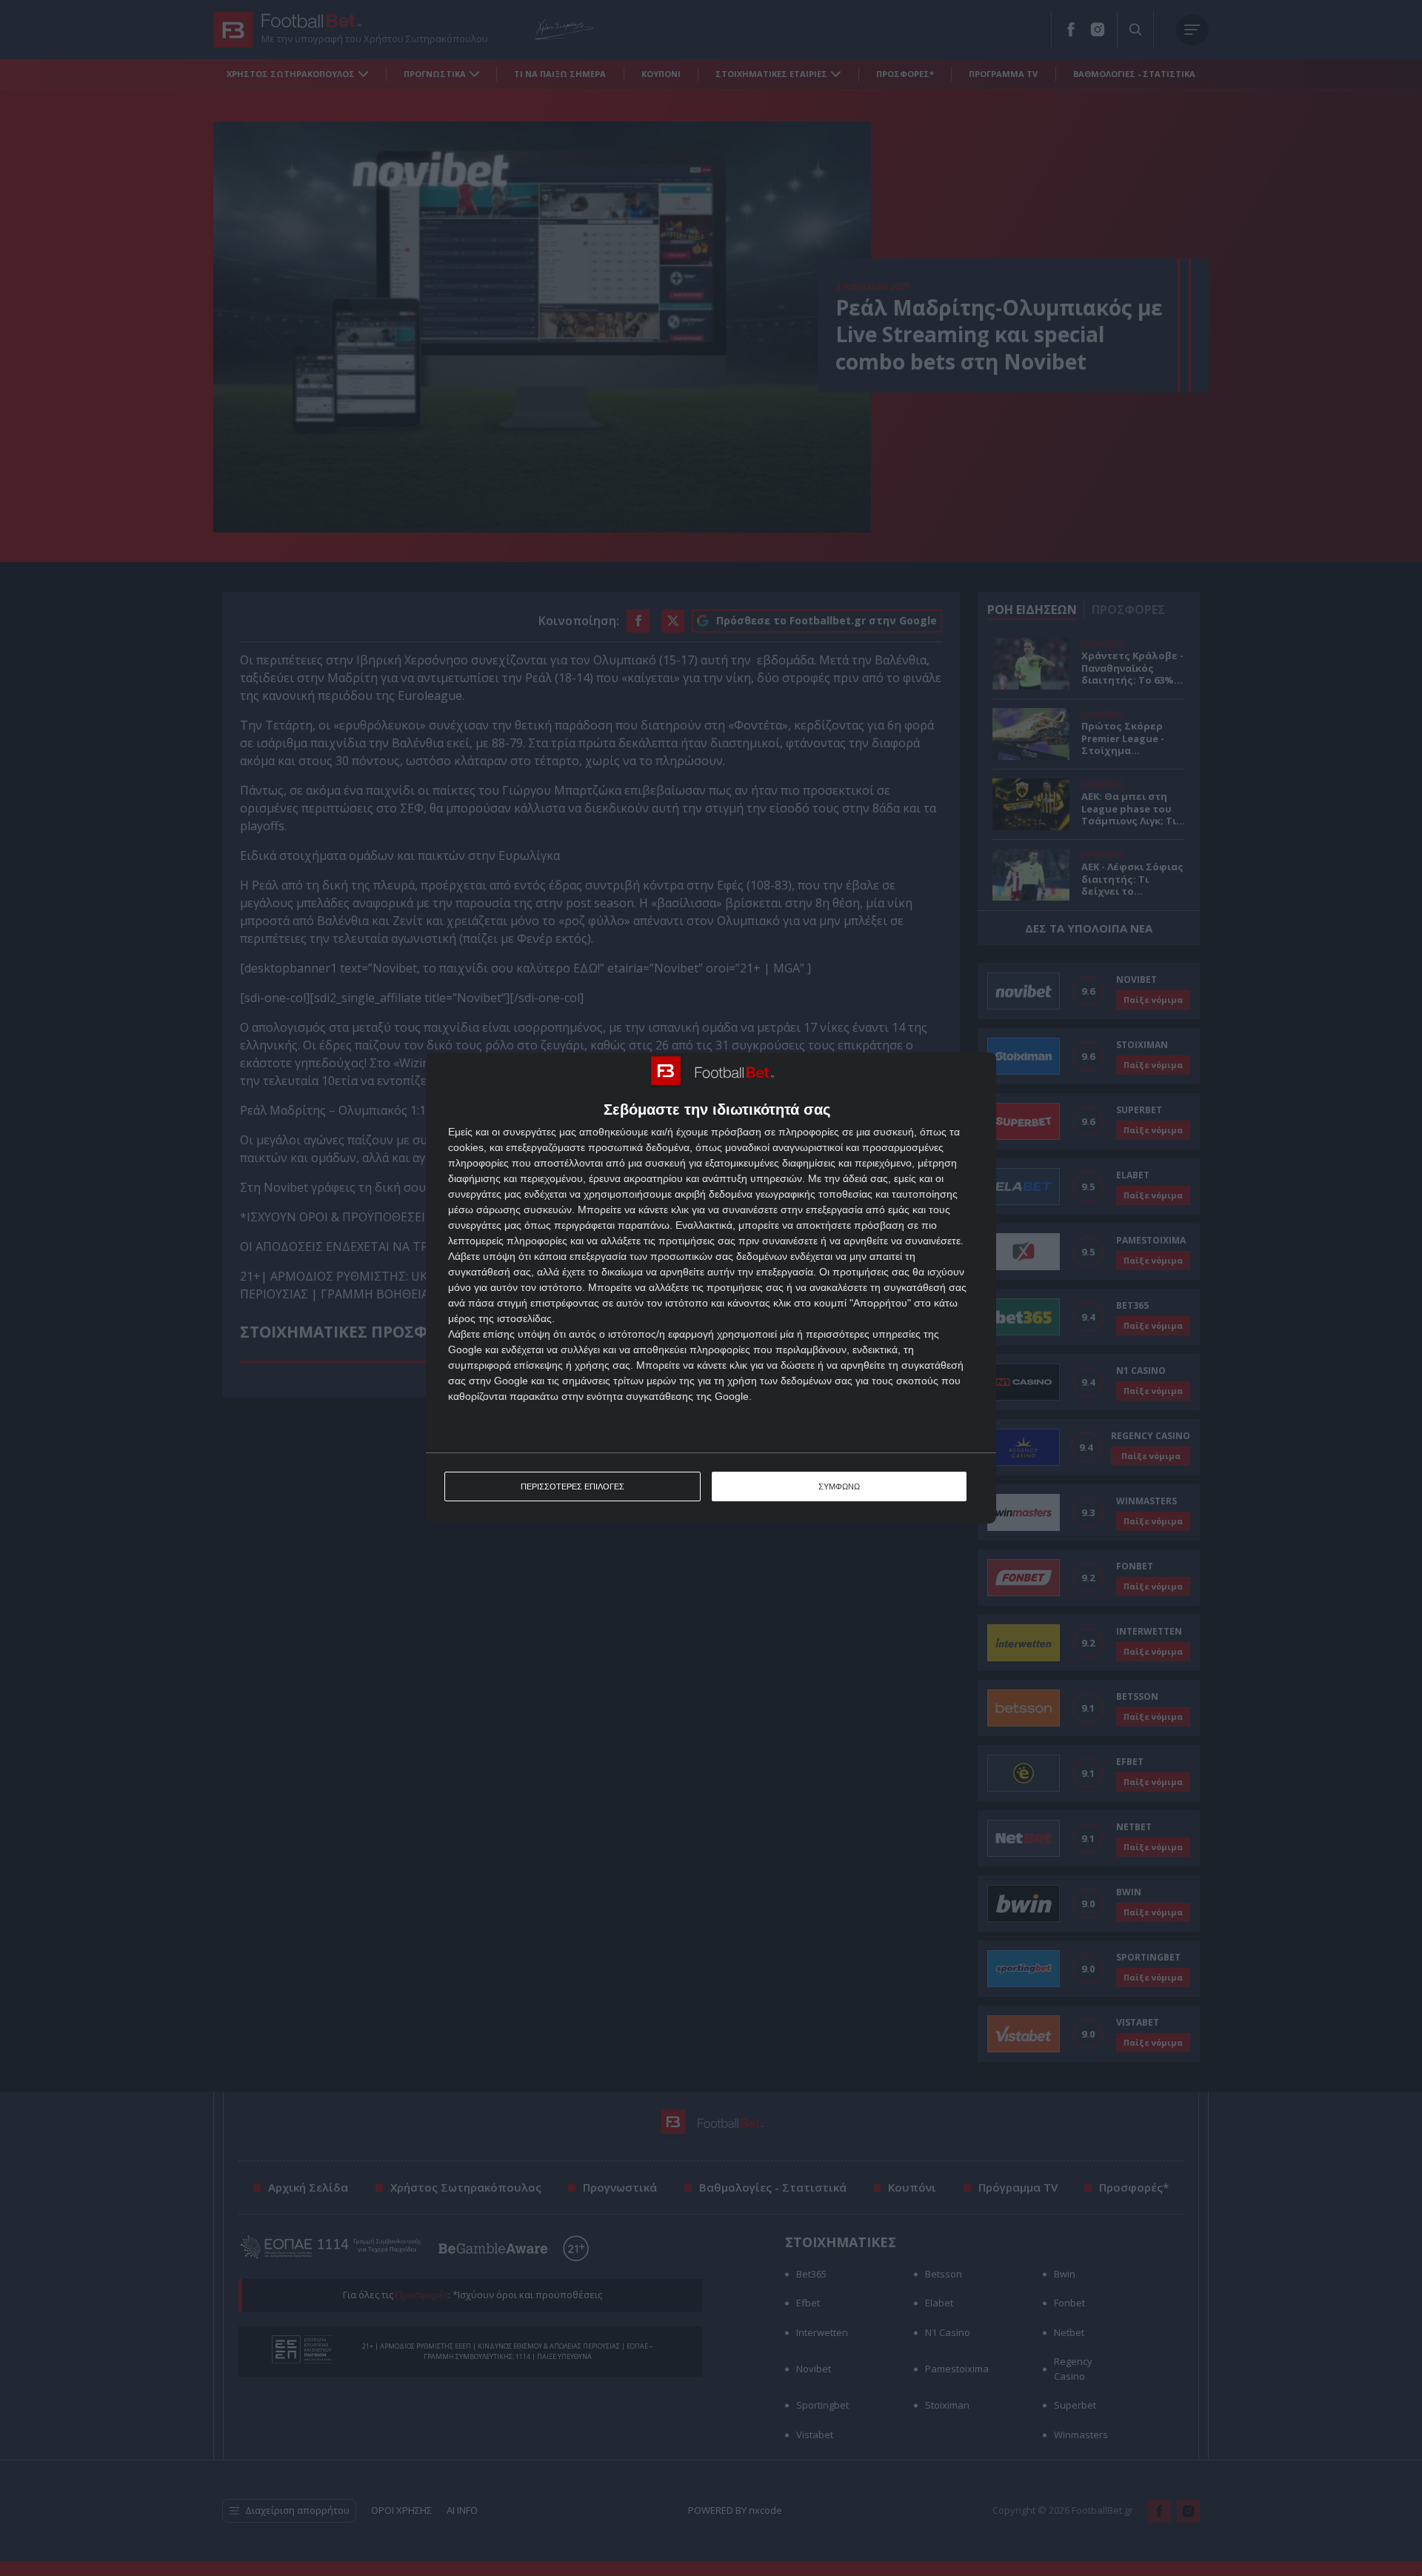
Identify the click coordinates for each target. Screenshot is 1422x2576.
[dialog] (711, 1288)
